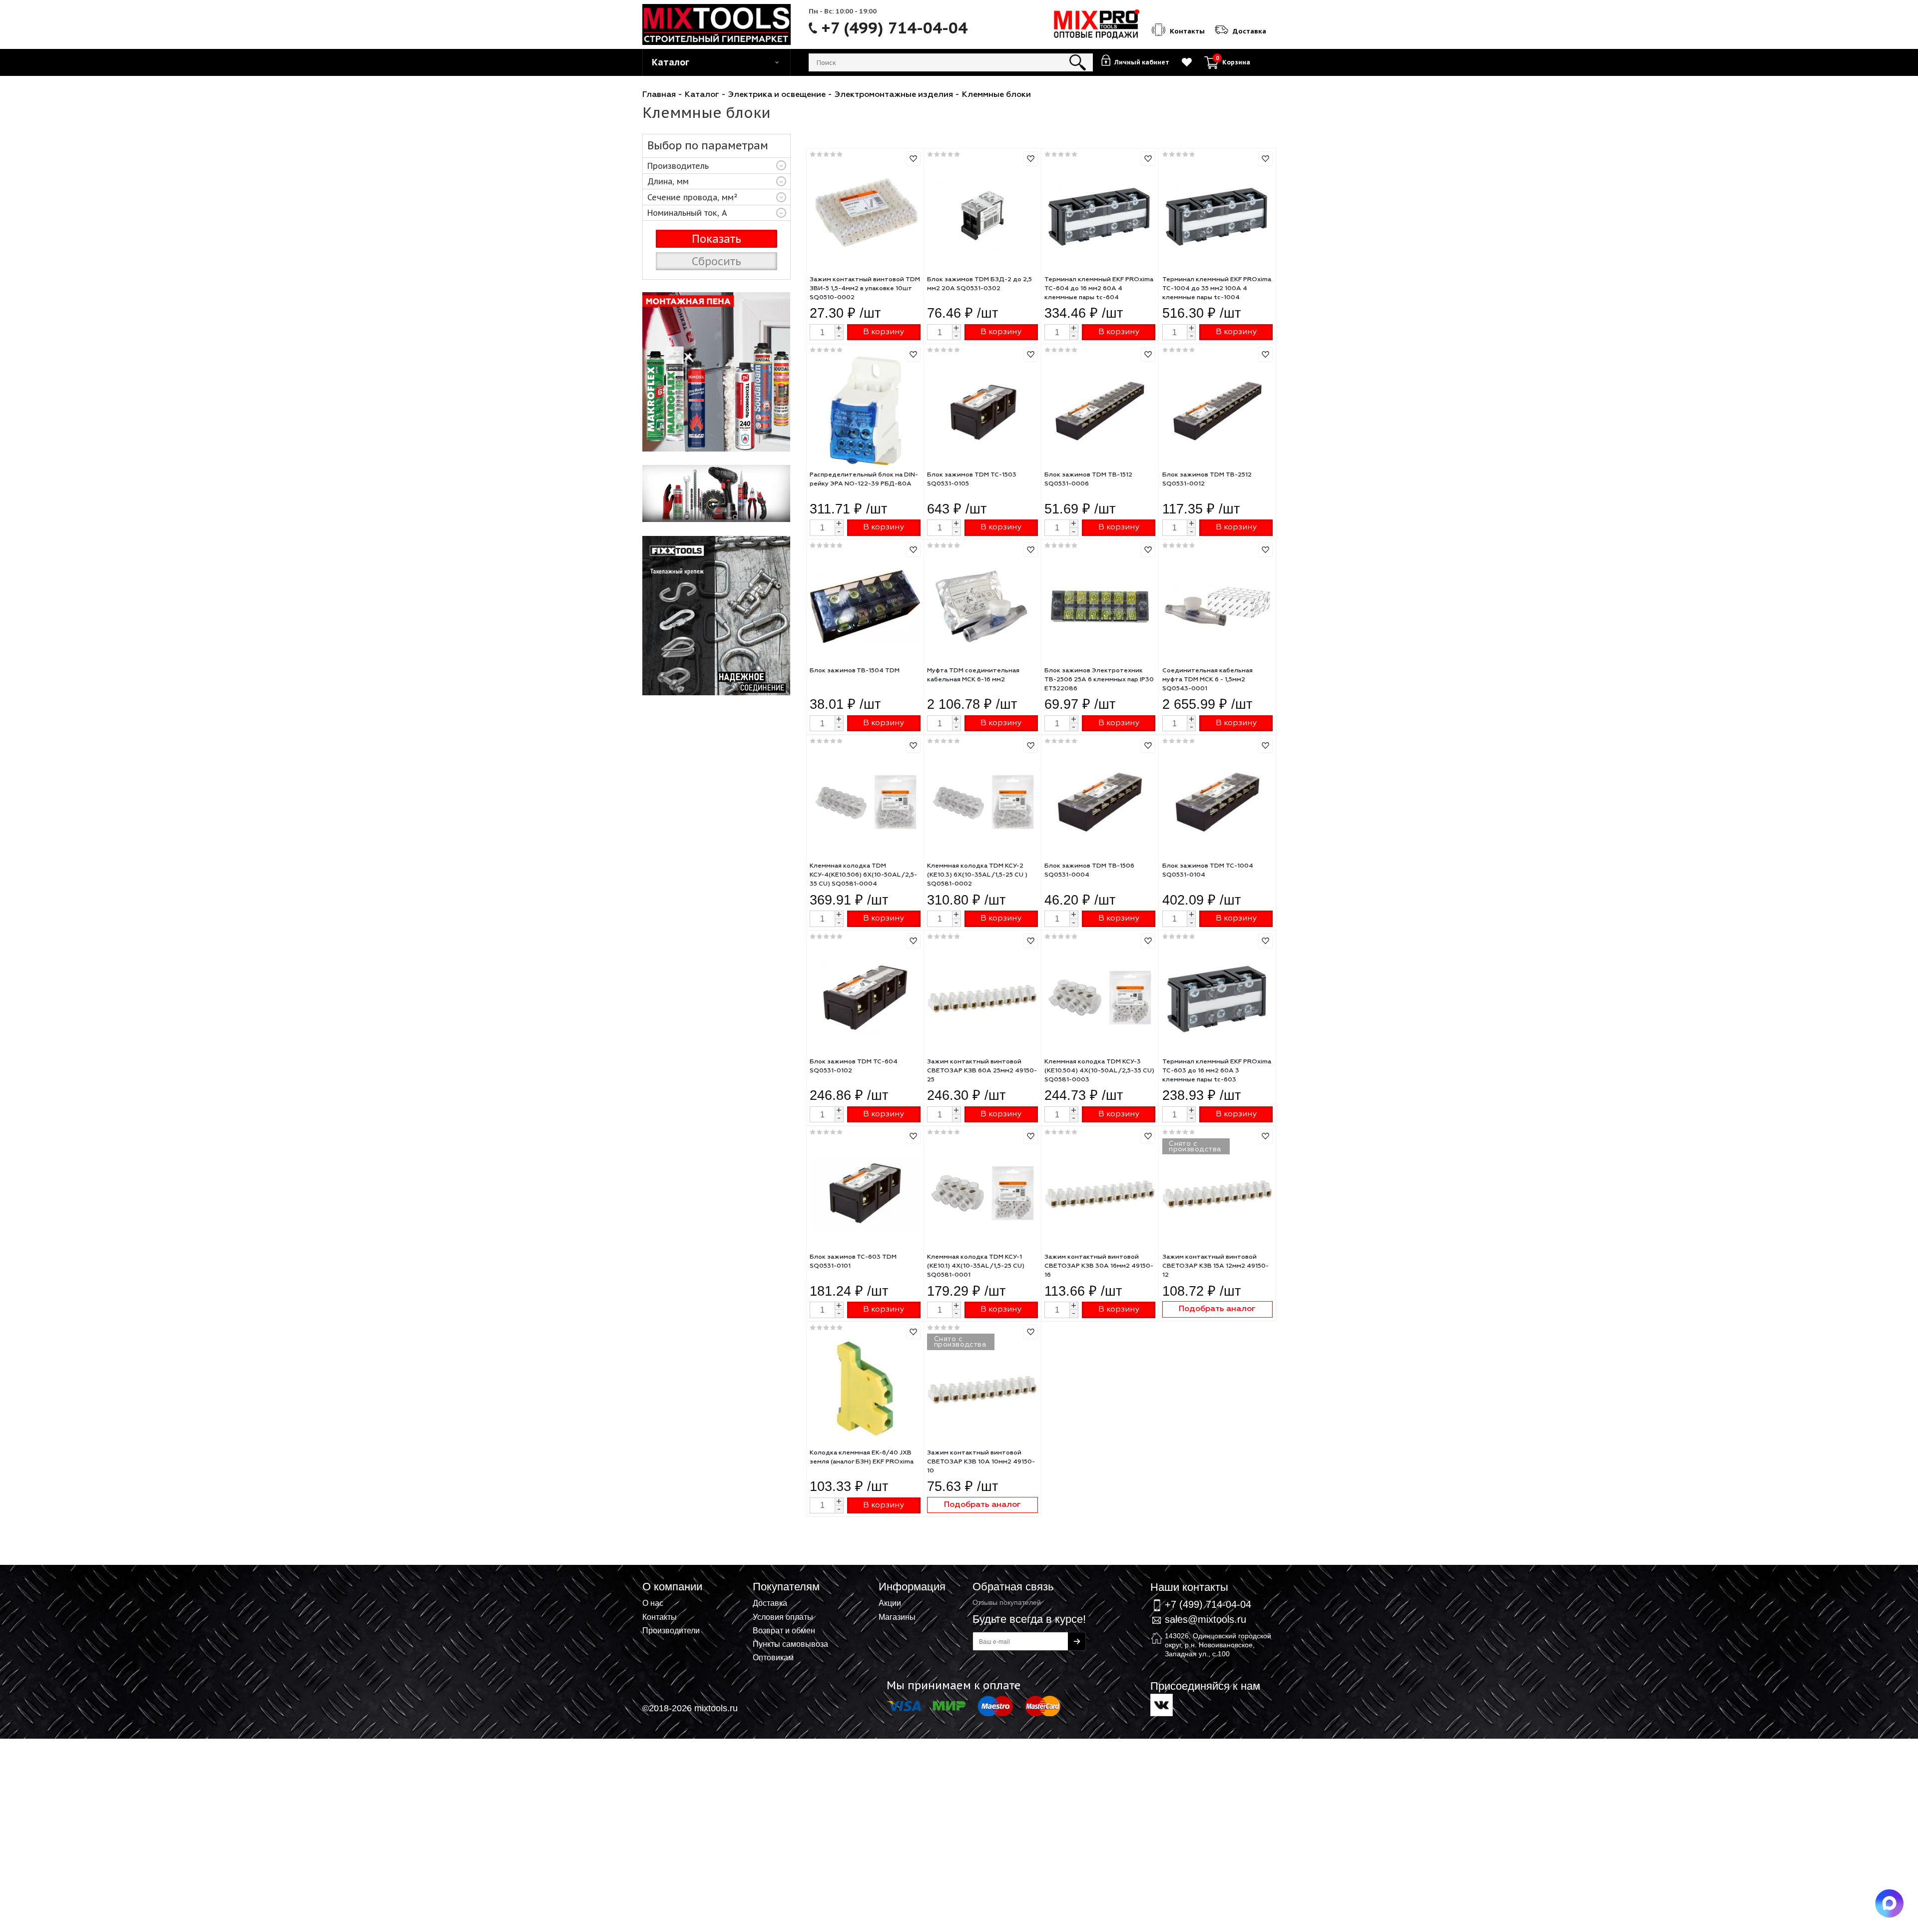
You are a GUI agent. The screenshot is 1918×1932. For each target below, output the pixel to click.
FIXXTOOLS (717, 372)
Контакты (660, 1617)
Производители (671, 1630)
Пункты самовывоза (790, 1644)
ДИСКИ (717, 616)
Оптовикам (773, 1657)
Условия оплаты (783, 1617)
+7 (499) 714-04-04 (895, 28)
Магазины (897, 1617)
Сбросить (717, 261)
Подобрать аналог (1217, 1309)
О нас (653, 1603)
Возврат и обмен (784, 1630)
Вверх (1861, 1580)
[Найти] (1078, 62)
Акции (890, 1603)
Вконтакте (1162, 1705)
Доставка (770, 1603)
